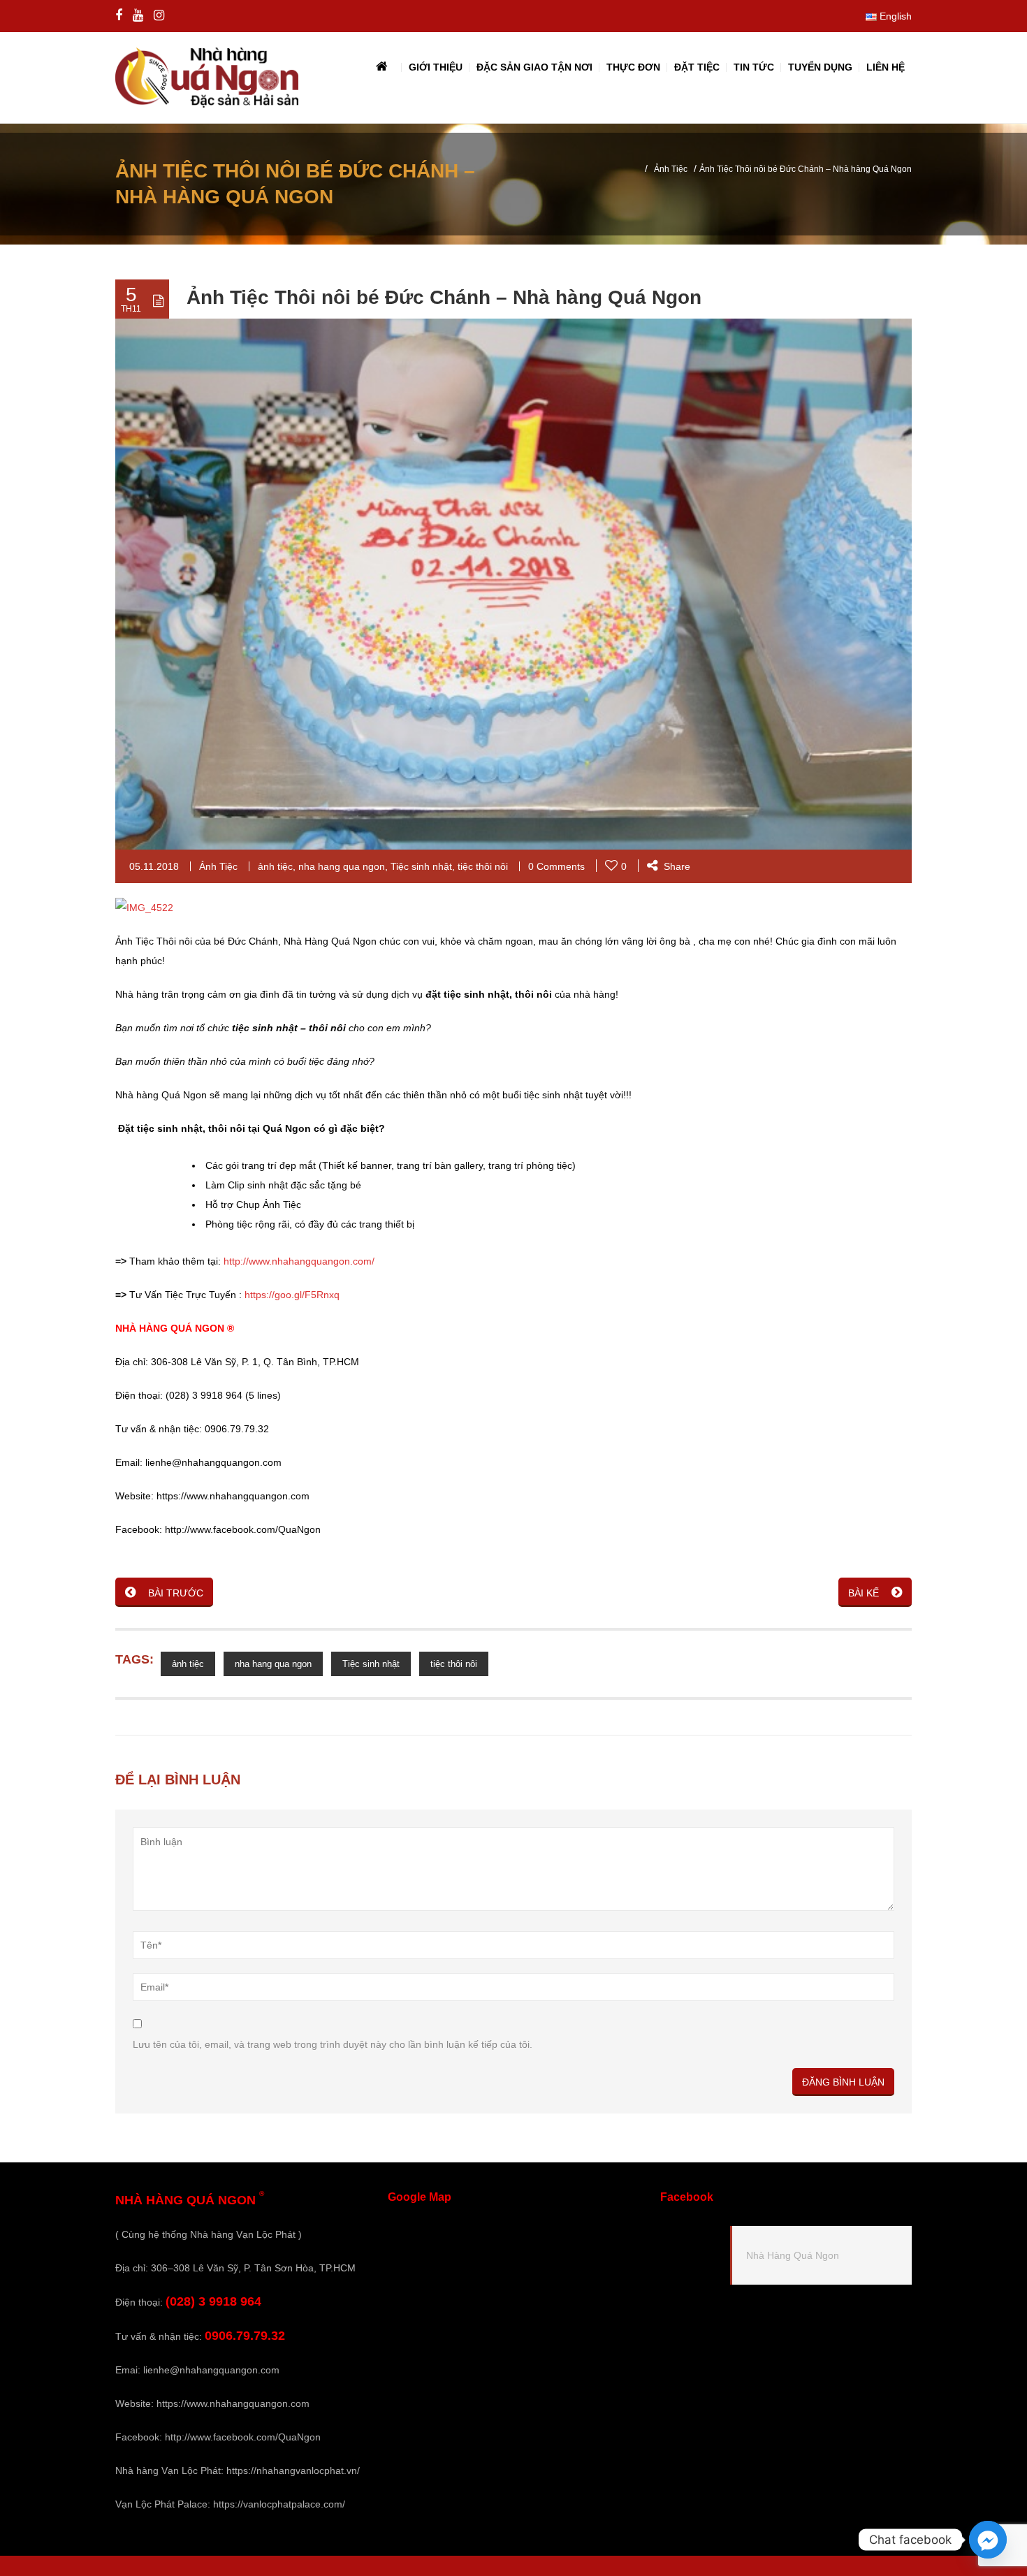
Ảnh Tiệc (671, 169)
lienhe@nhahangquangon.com (211, 2370)
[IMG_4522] (144, 907)
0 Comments (556, 866)
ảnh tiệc (275, 866)
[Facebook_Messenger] (988, 2540)
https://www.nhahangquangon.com (233, 2403)
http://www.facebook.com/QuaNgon (243, 2437)
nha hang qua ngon (342, 866)
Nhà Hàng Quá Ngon (793, 2255)
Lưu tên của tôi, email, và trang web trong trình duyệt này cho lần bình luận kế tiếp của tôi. (333, 2044)
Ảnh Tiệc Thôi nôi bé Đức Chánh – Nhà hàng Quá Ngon (444, 297)
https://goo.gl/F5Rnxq (291, 1295)
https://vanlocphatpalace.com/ (279, 2504)
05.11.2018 (154, 866)
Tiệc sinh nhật (421, 866)
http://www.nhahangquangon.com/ (299, 1261)
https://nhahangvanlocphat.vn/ (293, 2471)
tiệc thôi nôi (483, 866)
